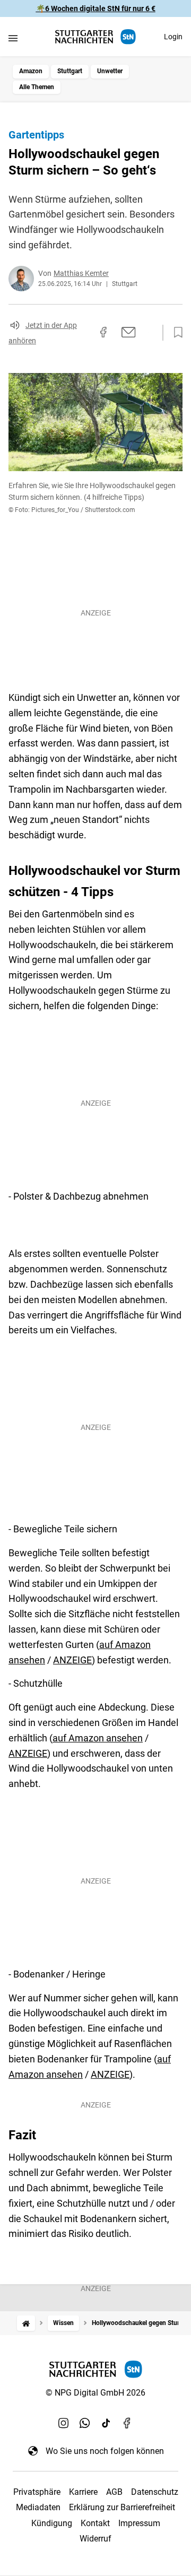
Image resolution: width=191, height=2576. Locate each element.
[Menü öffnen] (13, 38)
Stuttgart (70, 71)
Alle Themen (37, 87)
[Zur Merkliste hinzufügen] (175, 333)
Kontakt (95, 2523)
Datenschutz (155, 2492)
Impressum (139, 2523)
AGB (114, 2492)
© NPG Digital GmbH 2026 (95, 2393)
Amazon (31, 71)
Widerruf (95, 2539)
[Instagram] (64, 2423)
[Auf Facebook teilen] (103, 332)
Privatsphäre (37, 2492)
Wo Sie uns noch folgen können (105, 2451)
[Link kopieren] (84, 333)
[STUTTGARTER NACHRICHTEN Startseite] (95, 37)
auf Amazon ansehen (98, 1738)
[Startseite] (26, 2323)
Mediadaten (38, 2507)
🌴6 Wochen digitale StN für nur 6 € (96, 8)
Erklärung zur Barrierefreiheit (122, 2507)
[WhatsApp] (85, 2423)
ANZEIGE (72, 1660)
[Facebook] (127, 2423)
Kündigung (52, 2523)
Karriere (83, 2492)
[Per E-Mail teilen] (129, 332)
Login (173, 37)
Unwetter (110, 71)
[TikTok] (106, 2423)
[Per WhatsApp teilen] (149, 332)
